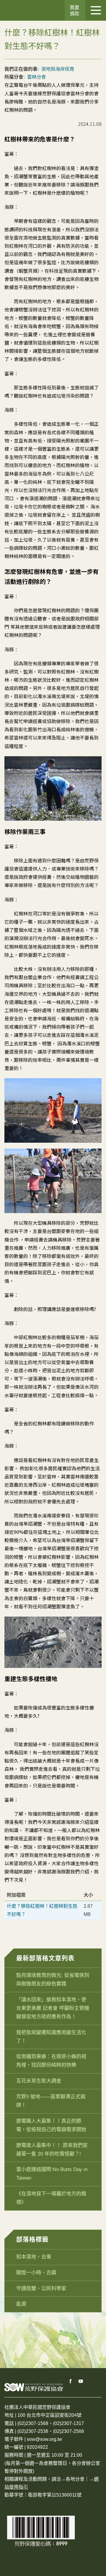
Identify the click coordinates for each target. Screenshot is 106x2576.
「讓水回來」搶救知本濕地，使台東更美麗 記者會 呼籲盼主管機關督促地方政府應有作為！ (53, 2008)
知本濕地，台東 (34, 2257)
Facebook (71, 2381)
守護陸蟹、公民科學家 (41, 2288)
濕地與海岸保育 (58, 69)
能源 (21, 2304)
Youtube (81, 2381)
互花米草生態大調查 (39, 2081)
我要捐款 (74, 11)
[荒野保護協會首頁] (34, 2387)
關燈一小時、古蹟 (36, 2273)
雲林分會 (37, 77)
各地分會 (75, 2479)
